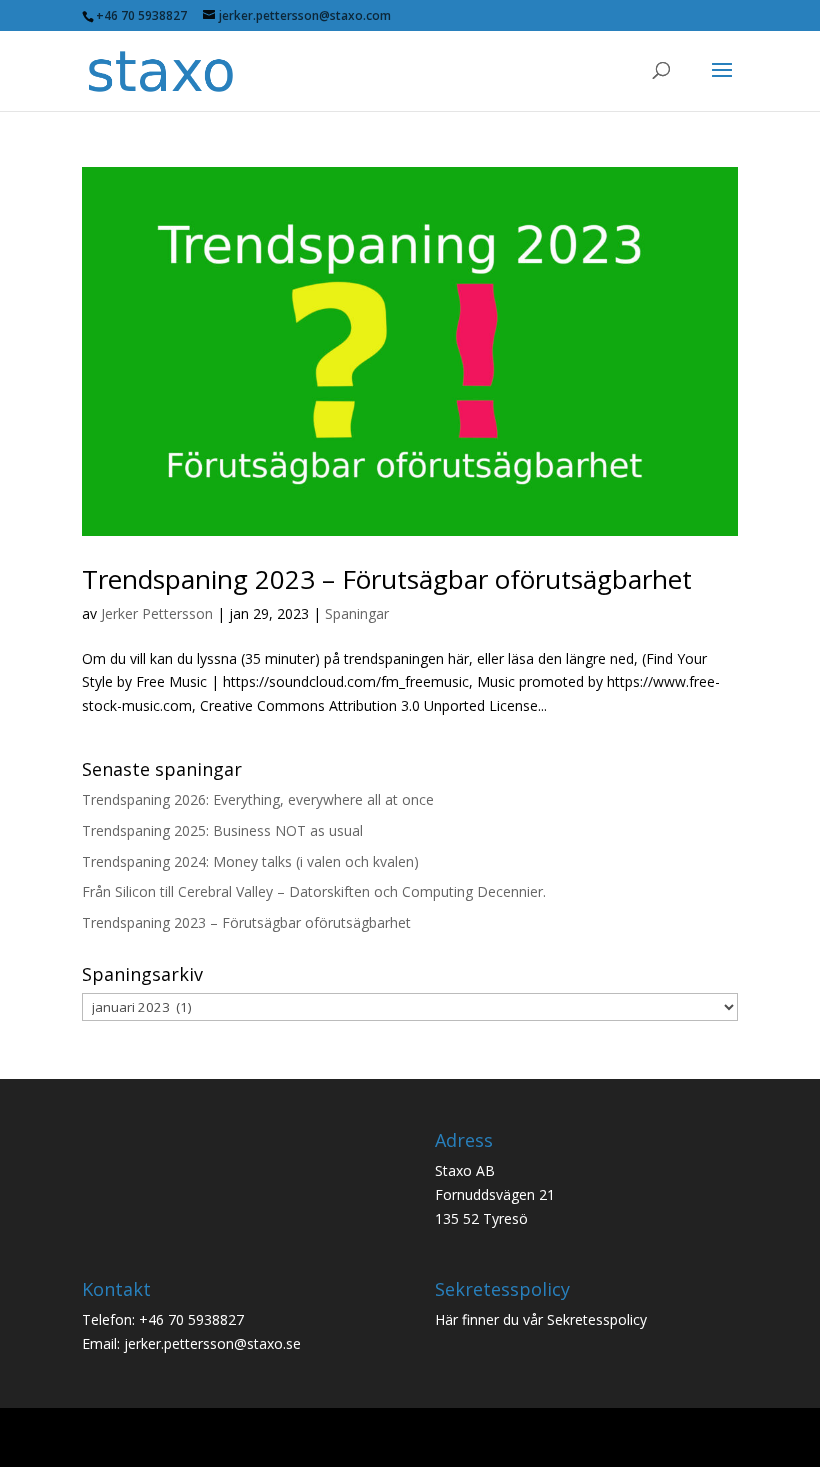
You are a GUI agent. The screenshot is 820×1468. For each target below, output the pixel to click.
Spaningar (357, 613)
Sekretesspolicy (597, 1319)
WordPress (555, 1439)
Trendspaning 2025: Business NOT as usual (222, 830)
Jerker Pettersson (157, 613)
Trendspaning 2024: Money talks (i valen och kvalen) (250, 861)
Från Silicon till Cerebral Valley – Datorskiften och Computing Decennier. (314, 891)
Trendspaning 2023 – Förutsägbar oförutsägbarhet (387, 579)
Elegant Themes (370, 1439)
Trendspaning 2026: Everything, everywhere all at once (258, 799)
